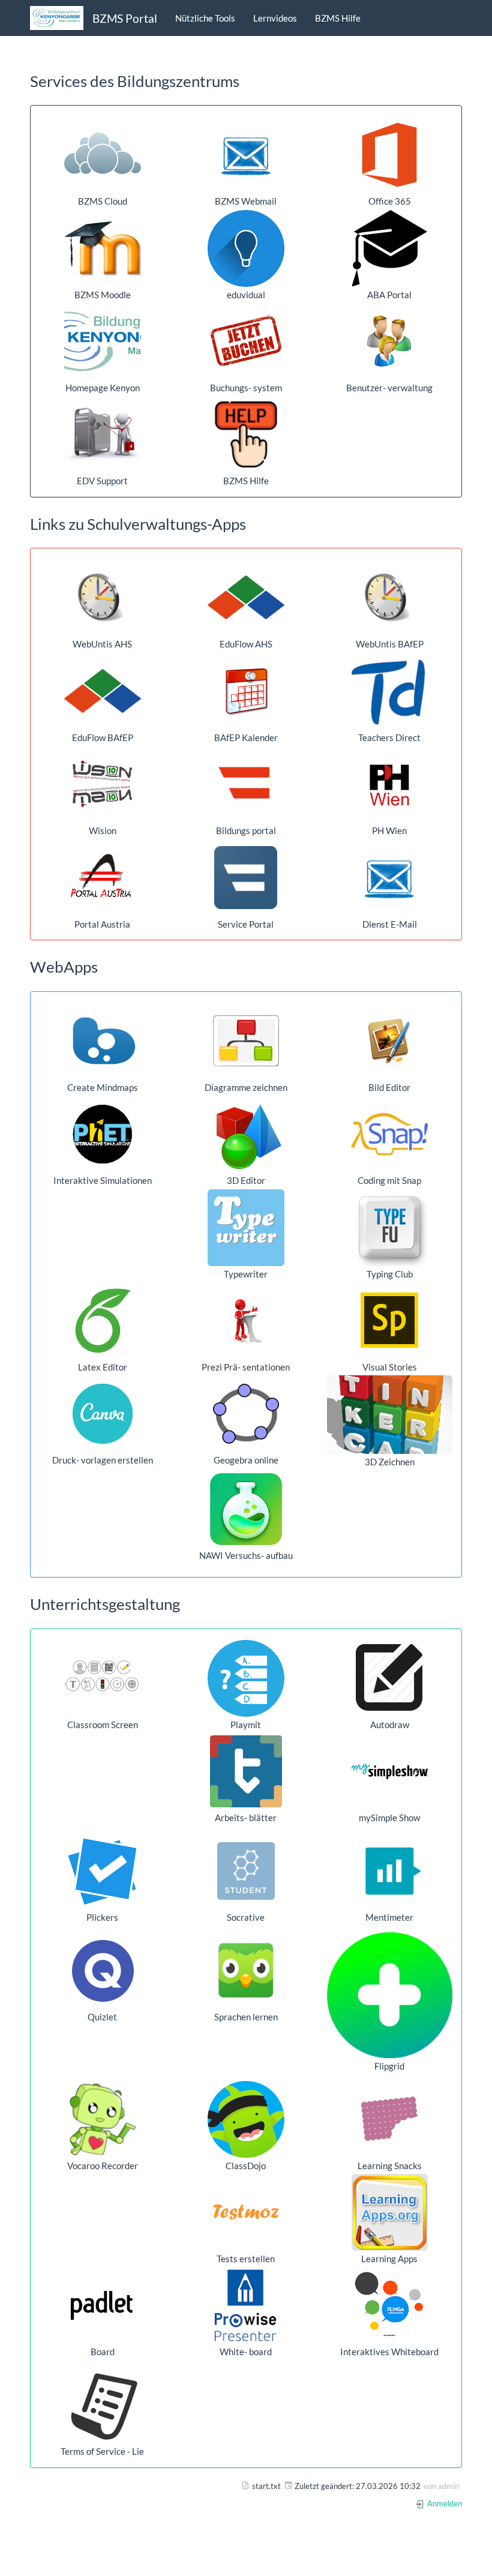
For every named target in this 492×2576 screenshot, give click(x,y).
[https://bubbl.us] (102, 1041)
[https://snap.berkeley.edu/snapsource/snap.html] (390, 1134)
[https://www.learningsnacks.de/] (390, 2119)
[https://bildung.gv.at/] (246, 784)
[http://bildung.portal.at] (102, 878)
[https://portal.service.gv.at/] (246, 878)
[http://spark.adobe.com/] (390, 1321)
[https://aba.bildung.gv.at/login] (390, 248)
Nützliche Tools (205, 18)
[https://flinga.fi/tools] (390, 2305)
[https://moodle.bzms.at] (102, 248)
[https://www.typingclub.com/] (390, 1228)
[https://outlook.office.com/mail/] (246, 155)
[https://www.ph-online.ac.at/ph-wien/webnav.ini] (390, 784)
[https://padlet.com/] (102, 2305)
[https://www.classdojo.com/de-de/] (246, 2119)
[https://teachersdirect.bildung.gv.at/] (390, 691)
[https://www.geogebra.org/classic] (246, 1414)
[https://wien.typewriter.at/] (246, 1228)
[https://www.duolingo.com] (246, 1971)
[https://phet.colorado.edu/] (102, 1134)
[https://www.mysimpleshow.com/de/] (390, 1771)
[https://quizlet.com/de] (102, 1971)
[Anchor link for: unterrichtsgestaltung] (188, 1603)
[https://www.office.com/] (390, 155)
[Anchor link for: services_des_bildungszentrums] (247, 80)
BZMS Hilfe (338, 18)
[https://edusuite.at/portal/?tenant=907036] (246, 598)
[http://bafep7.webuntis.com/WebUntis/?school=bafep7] (390, 598)
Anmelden (444, 2503)
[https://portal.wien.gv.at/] (102, 784)
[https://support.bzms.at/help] (246, 434)
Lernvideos (275, 18)
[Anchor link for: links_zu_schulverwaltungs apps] (254, 523)
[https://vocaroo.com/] (102, 2119)
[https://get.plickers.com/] (102, 1871)
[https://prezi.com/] (246, 1321)
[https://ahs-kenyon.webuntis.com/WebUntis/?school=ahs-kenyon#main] (102, 598)
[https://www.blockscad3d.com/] (246, 1134)
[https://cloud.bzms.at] (102, 155)
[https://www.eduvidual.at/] (246, 248)
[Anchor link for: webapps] (106, 966)
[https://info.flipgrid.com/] (390, 1995)
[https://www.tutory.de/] (246, 1771)
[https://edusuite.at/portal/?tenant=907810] (102, 691)
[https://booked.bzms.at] (246, 341)
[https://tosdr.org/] (102, 2405)
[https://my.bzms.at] (390, 341)
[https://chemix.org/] (246, 1509)
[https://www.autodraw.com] (390, 1678)
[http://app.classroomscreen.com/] (102, 1678)
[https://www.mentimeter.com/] (390, 1871)
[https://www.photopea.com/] (390, 1041)
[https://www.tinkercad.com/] (390, 1415)
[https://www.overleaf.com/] (102, 1321)
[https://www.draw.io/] (246, 1041)
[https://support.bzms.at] (102, 434)
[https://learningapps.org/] (390, 2212)
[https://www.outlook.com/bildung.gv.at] (390, 878)
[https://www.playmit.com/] (246, 1678)
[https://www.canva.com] (102, 1414)
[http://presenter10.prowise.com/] (246, 2305)
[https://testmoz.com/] (246, 2212)
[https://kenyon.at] (102, 341)
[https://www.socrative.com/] (246, 1871)
